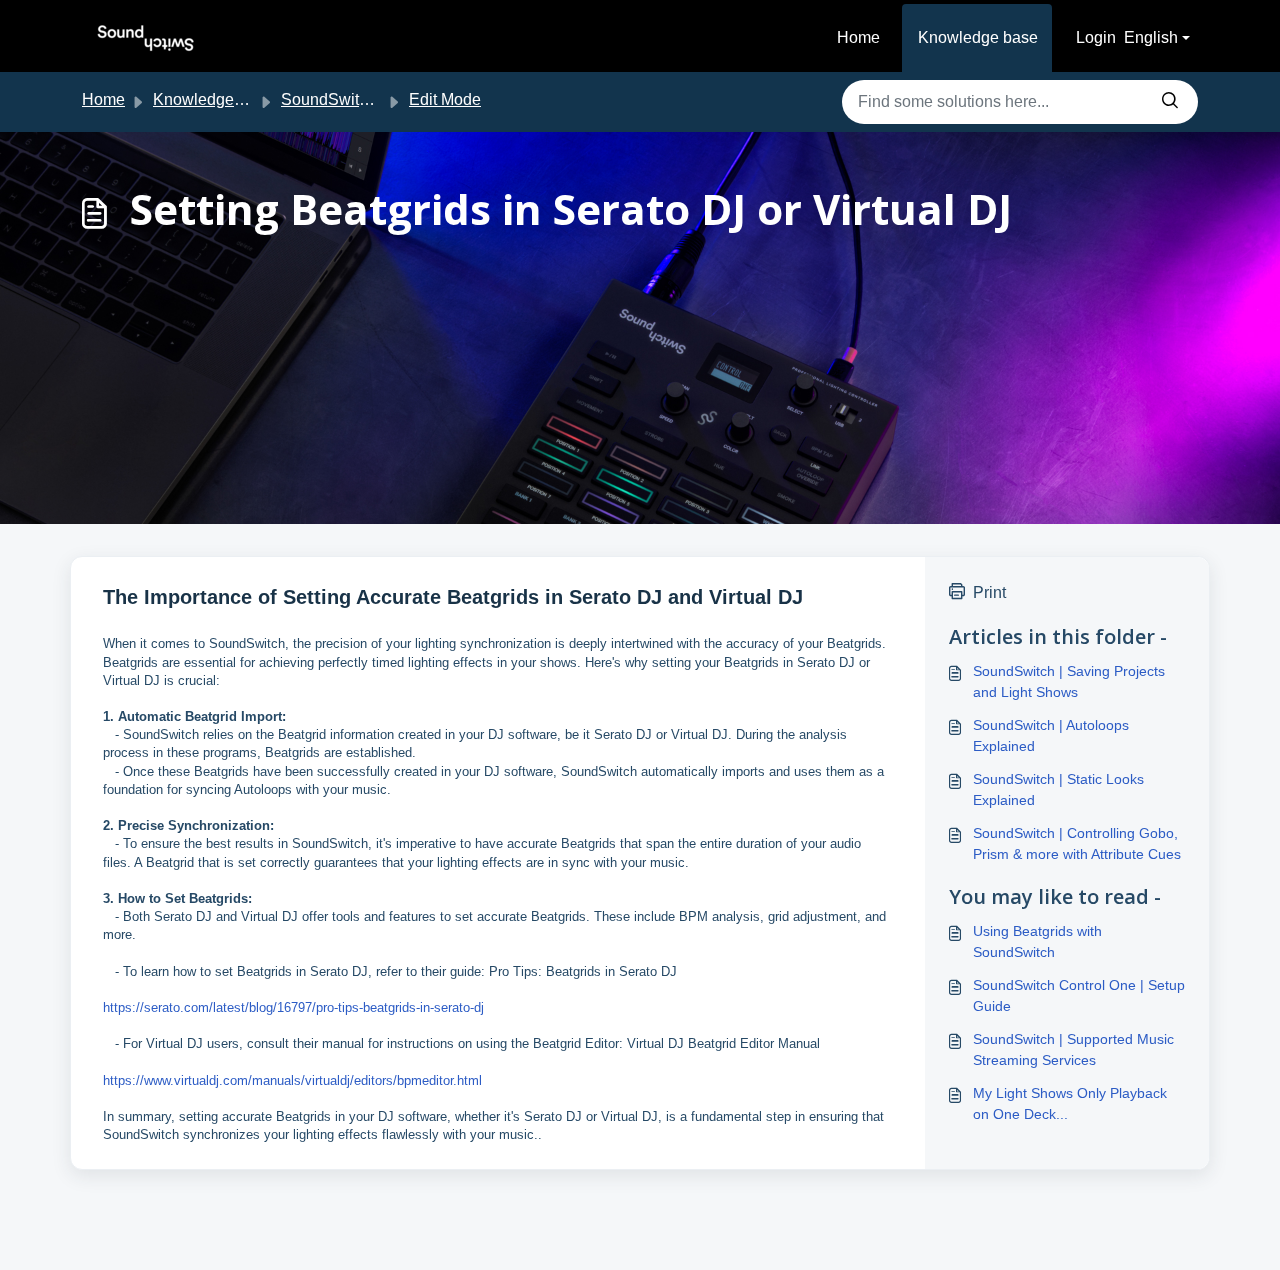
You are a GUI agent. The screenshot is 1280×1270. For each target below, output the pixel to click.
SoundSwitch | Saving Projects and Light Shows (1069, 681)
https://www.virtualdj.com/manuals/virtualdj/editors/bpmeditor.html (292, 1080)
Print (989, 592)
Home (858, 37)
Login (1096, 37)
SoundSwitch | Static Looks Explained (1058, 789)
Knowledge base (978, 37)
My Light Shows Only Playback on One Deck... (1070, 1103)
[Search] (1170, 102)
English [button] (1151, 37)
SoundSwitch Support (358, 99)
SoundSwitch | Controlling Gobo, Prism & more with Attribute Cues (1077, 843)
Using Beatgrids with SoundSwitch (1037, 941)
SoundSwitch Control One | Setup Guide (1079, 995)
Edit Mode (445, 99)
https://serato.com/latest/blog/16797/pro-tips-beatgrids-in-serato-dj (293, 1007)
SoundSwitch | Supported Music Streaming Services (1073, 1049)
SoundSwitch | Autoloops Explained (1051, 735)
